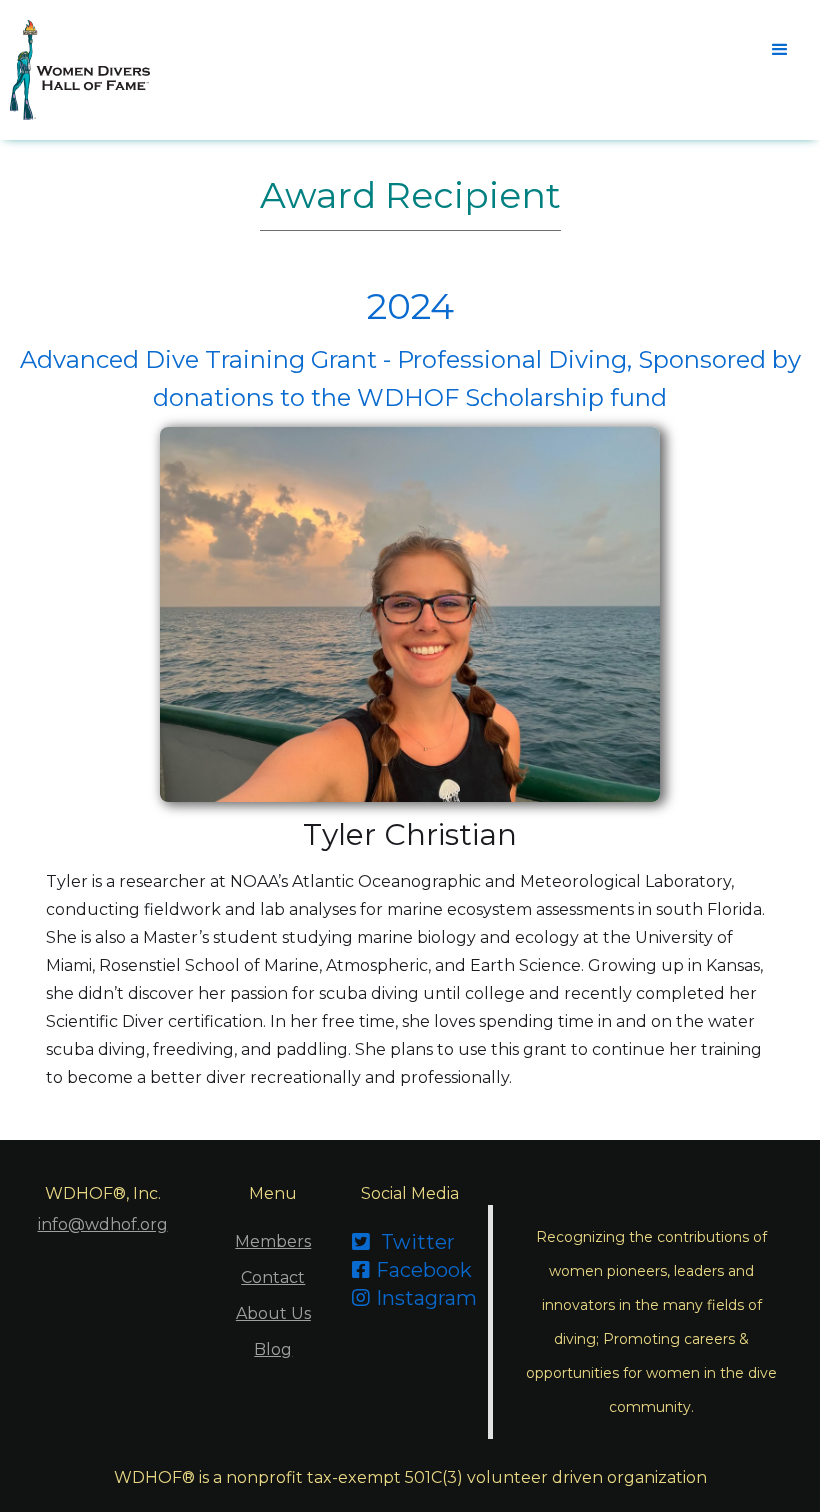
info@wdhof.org (103, 1224)
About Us (273, 1313)
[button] (780, 50)
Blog (273, 1349)
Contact (273, 1277)
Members (273, 1241)
